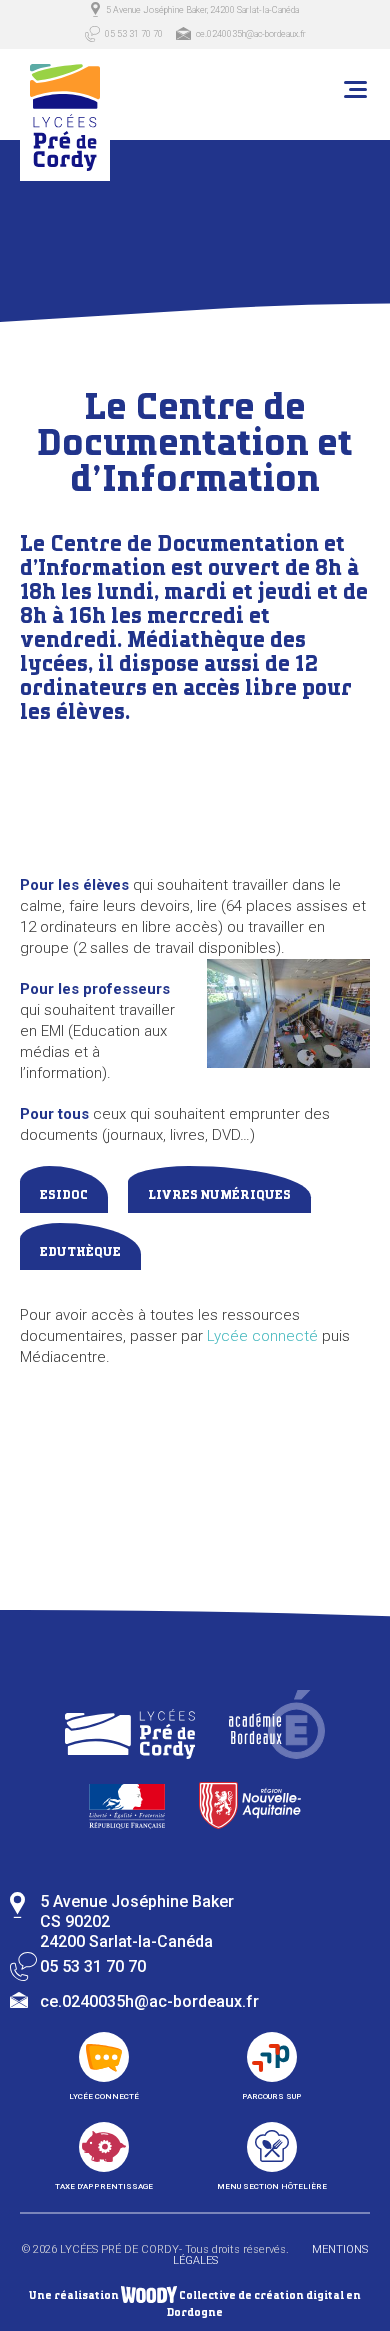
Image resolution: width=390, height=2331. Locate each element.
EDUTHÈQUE (80, 1252)
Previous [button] (80, 1540)
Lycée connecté (262, 1336)
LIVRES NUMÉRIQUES (219, 1195)
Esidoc (64, 1195)
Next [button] (310, 1540)
